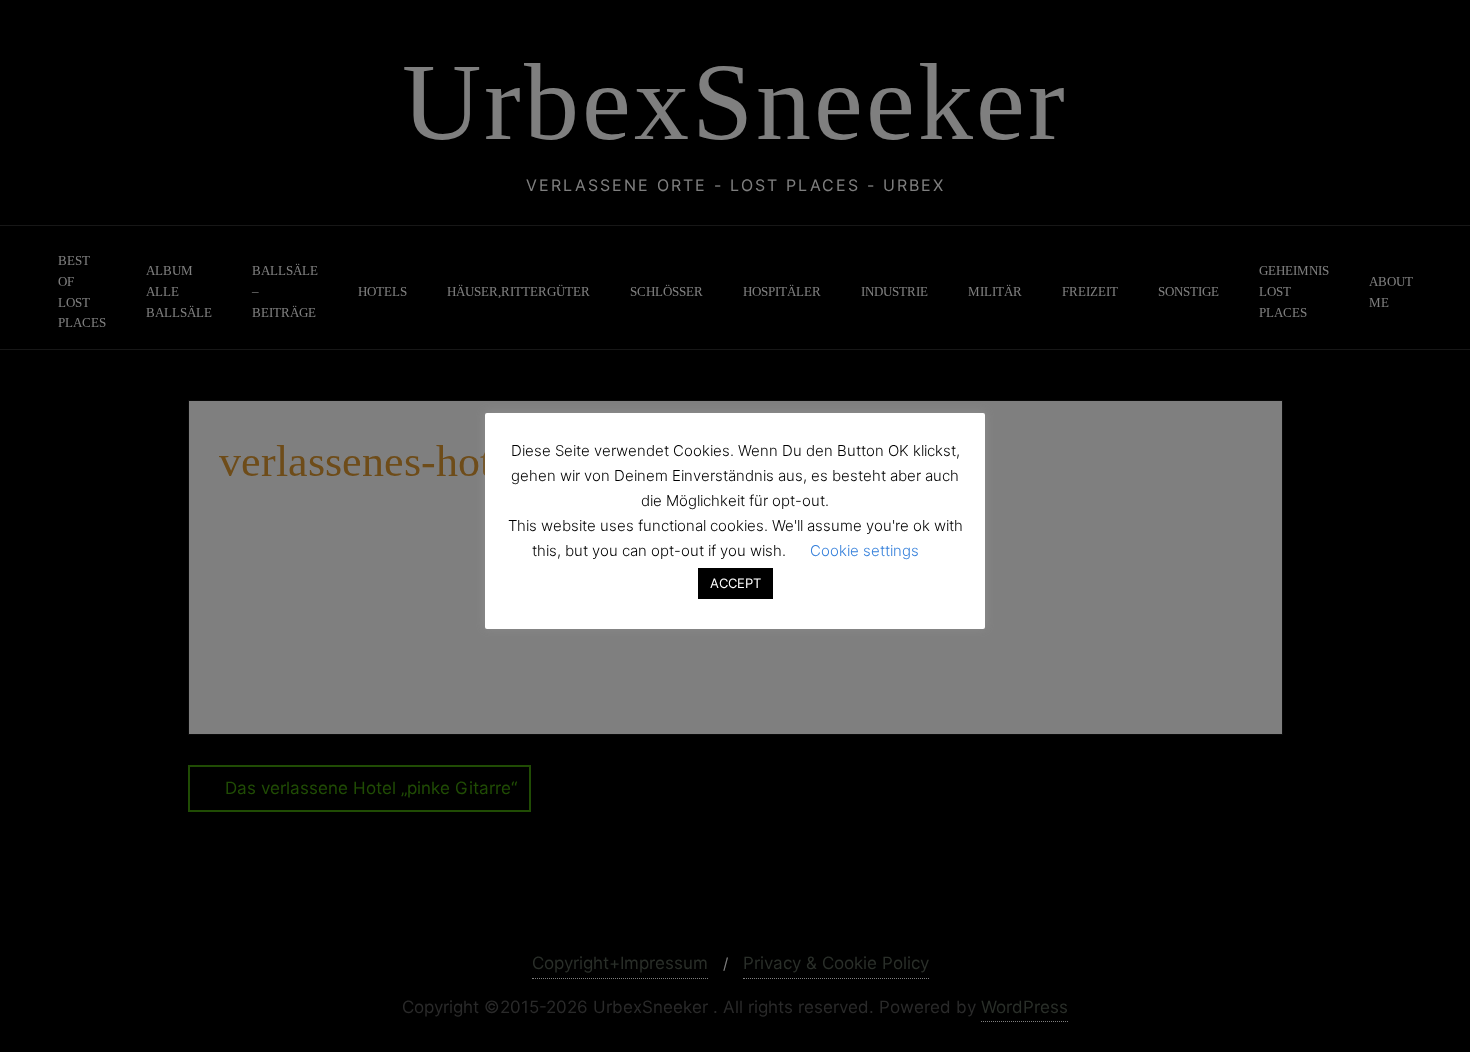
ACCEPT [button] (735, 583)
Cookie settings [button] (864, 550)
